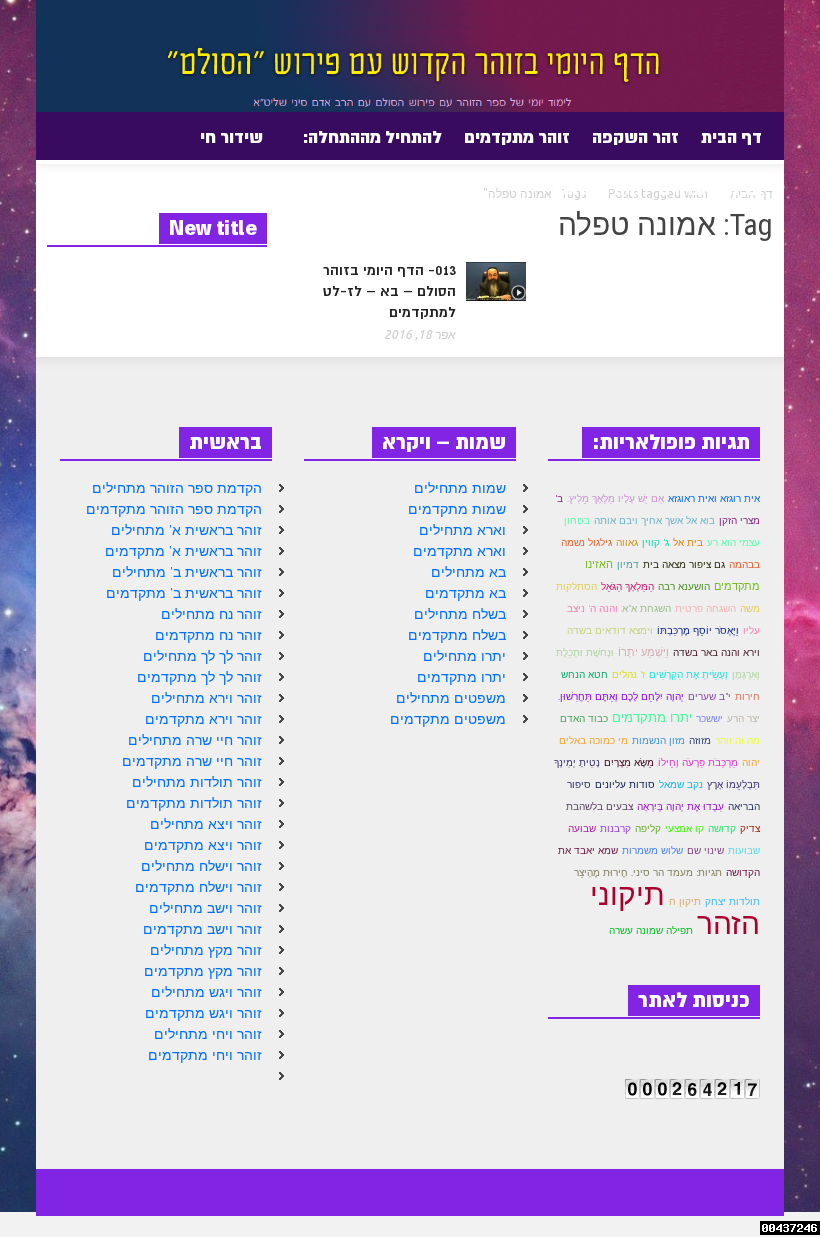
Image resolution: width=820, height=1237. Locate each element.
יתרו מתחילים (464, 656)
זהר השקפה (635, 137)
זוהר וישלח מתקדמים (198, 887)
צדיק (750, 828)
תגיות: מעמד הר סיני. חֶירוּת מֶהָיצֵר (648, 872)
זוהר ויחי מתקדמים (205, 1055)
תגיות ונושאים (710, 189)
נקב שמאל (681, 784)
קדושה (722, 828)
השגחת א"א (646, 608)
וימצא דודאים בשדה (610, 630)
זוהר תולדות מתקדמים (194, 803)
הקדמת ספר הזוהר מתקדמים (174, 509)
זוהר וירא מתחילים (206, 698)
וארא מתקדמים (459, 551)
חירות (747, 696)
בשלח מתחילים (460, 614)
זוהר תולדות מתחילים (197, 782)
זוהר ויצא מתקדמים (203, 845)
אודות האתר (598, 197)
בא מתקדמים (465, 593)
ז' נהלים (628, 674)
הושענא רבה (684, 586)
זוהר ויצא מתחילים (206, 824)
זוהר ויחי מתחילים (208, 1034)
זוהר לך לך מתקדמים (199, 677)
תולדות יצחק (732, 901)
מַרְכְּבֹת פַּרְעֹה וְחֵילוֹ (698, 762)
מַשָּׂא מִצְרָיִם (629, 762)
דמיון (628, 564)
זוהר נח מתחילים (211, 614)
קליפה (648, 828)
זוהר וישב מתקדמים (202, 929)
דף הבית (731, 137)
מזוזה (700, 740)
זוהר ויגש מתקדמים (203, 1013)
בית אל (688, 542)
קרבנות (615, 828)
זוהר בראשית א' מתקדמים (183, 551)
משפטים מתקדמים (448, 719)
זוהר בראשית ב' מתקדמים (184, 593)
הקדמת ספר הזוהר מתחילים (177, 488)
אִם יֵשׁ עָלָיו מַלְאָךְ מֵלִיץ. (615, 498)
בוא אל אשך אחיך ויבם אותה (654, 520)
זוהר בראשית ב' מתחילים (187, 572)
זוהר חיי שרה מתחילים (195, 740)
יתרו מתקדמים (461, 677)
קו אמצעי (684, 828)
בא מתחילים (468, 572)
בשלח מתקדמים (457, 635)
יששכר (709, 718)
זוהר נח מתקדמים (208, 635)
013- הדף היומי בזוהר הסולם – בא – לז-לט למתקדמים (389, 291)
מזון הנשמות (658, 740)
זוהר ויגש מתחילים (206, 992)
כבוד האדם (584, 718)
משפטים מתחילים (451, 698)
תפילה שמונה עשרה (651, 930)
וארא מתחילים (462, 530)
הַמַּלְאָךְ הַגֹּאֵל (627, 586)
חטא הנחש (584, 674)
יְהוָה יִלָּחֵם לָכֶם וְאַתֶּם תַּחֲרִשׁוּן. (621, 696)
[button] (55, 136)
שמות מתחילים (460, 488)
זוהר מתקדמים (517, 137)
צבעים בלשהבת (599, 806)
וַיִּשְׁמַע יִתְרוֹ (643, 652)
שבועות (744, 850)
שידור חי (231, 137)
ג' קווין (655, 542)
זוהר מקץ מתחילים (206, 950)
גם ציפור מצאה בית (684, 564)
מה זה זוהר (737, 740)
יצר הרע (743, 718)
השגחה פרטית (705, 608)
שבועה (582, 828)
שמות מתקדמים (457, 509)
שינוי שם (705, 850)
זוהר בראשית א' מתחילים (186, 530)
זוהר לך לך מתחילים (202, 656)
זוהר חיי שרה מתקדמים (192, 761)
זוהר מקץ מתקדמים (203, 971)
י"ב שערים (709, 696)
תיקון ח (685, 901)
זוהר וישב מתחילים (205, 908)
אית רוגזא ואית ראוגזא (714, 498)
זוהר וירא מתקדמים (203, 719)
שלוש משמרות (652, 850)
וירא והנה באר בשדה (716, 652)
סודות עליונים (625, 784)
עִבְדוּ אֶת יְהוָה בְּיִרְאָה (680, 806)
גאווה (627, 542)
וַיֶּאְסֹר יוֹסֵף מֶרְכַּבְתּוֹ (698, 630)
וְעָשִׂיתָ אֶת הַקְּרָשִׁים (688, 674)
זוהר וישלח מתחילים (201, 866)
